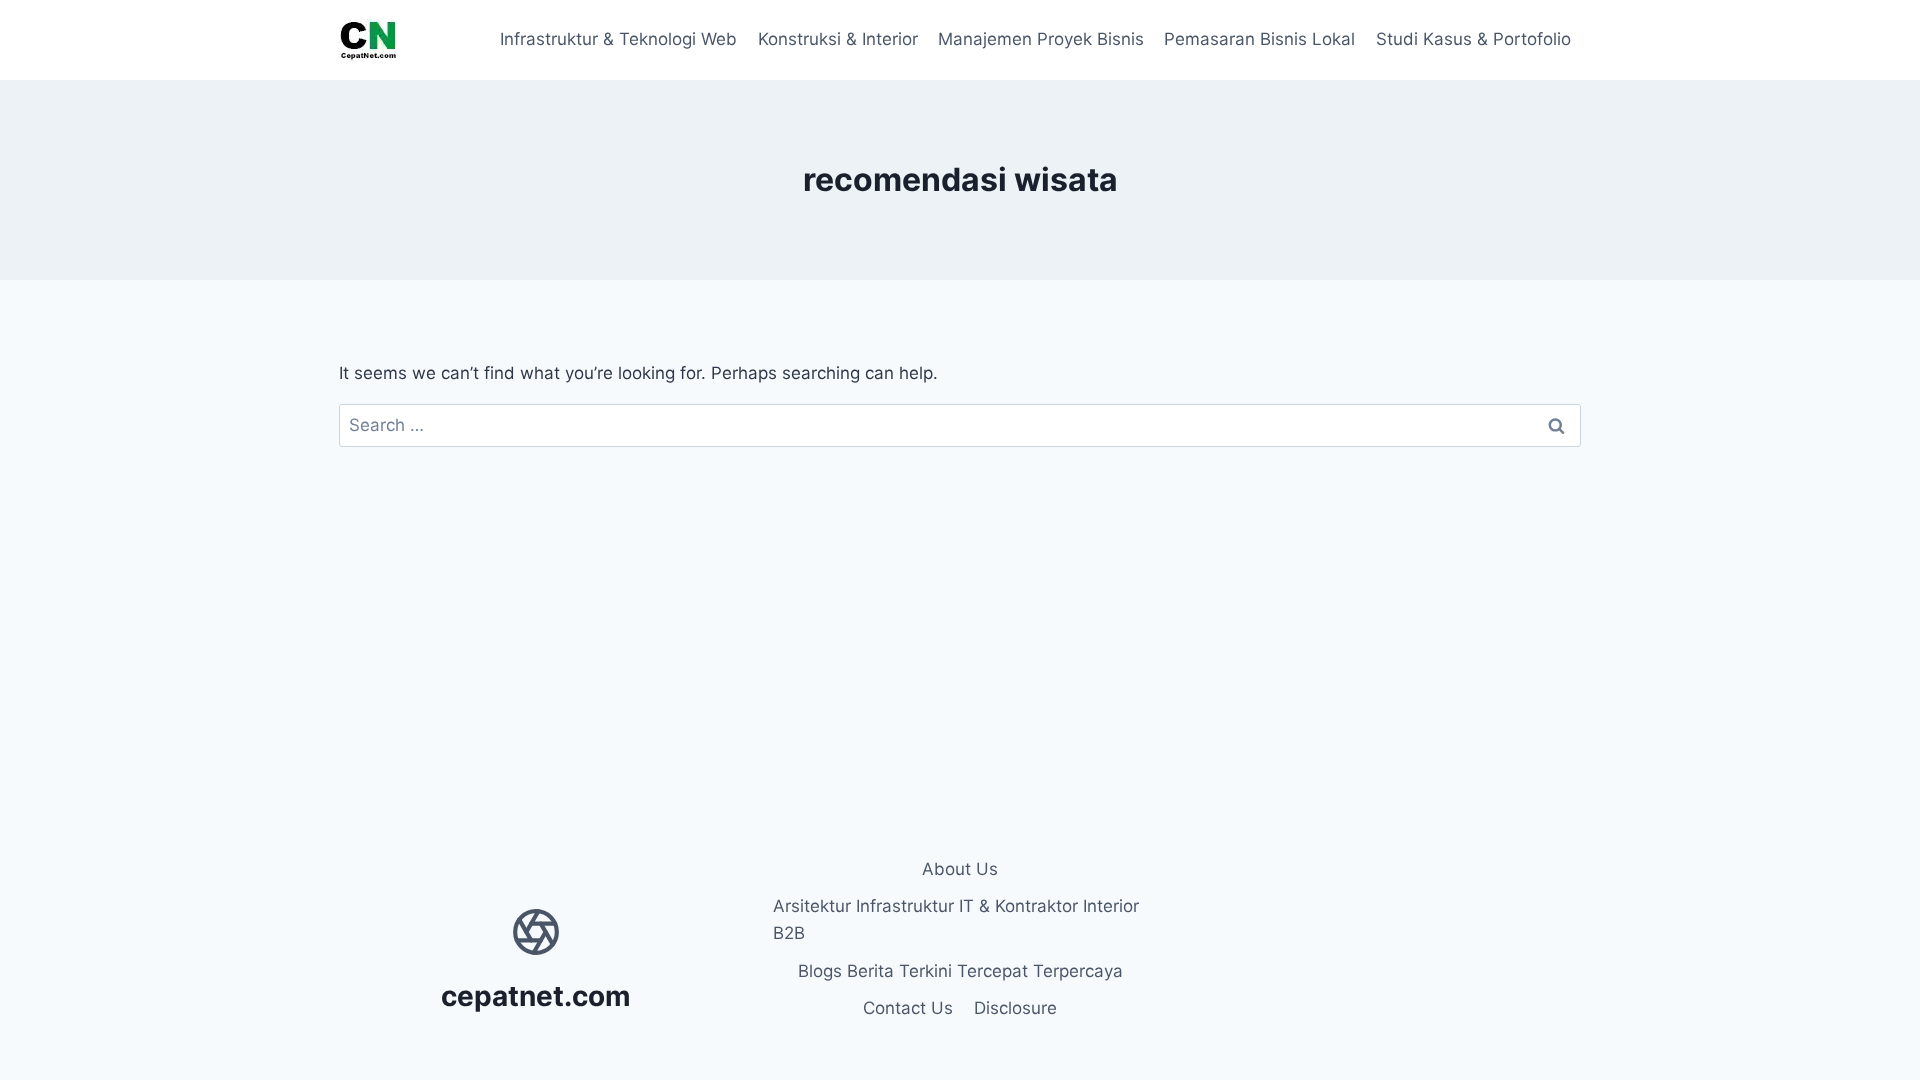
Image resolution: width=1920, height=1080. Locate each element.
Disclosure (1015, 1008)
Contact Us (908, 1008)
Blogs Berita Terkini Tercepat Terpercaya (960, 971)
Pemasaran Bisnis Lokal (1259, 39)
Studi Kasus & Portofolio (1473, 39)
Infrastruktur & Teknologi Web (618, 39)
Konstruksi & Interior (838, 39)
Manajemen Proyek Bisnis (1041, 39)
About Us (960, 869)
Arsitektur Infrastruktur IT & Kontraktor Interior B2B (956, 919)
